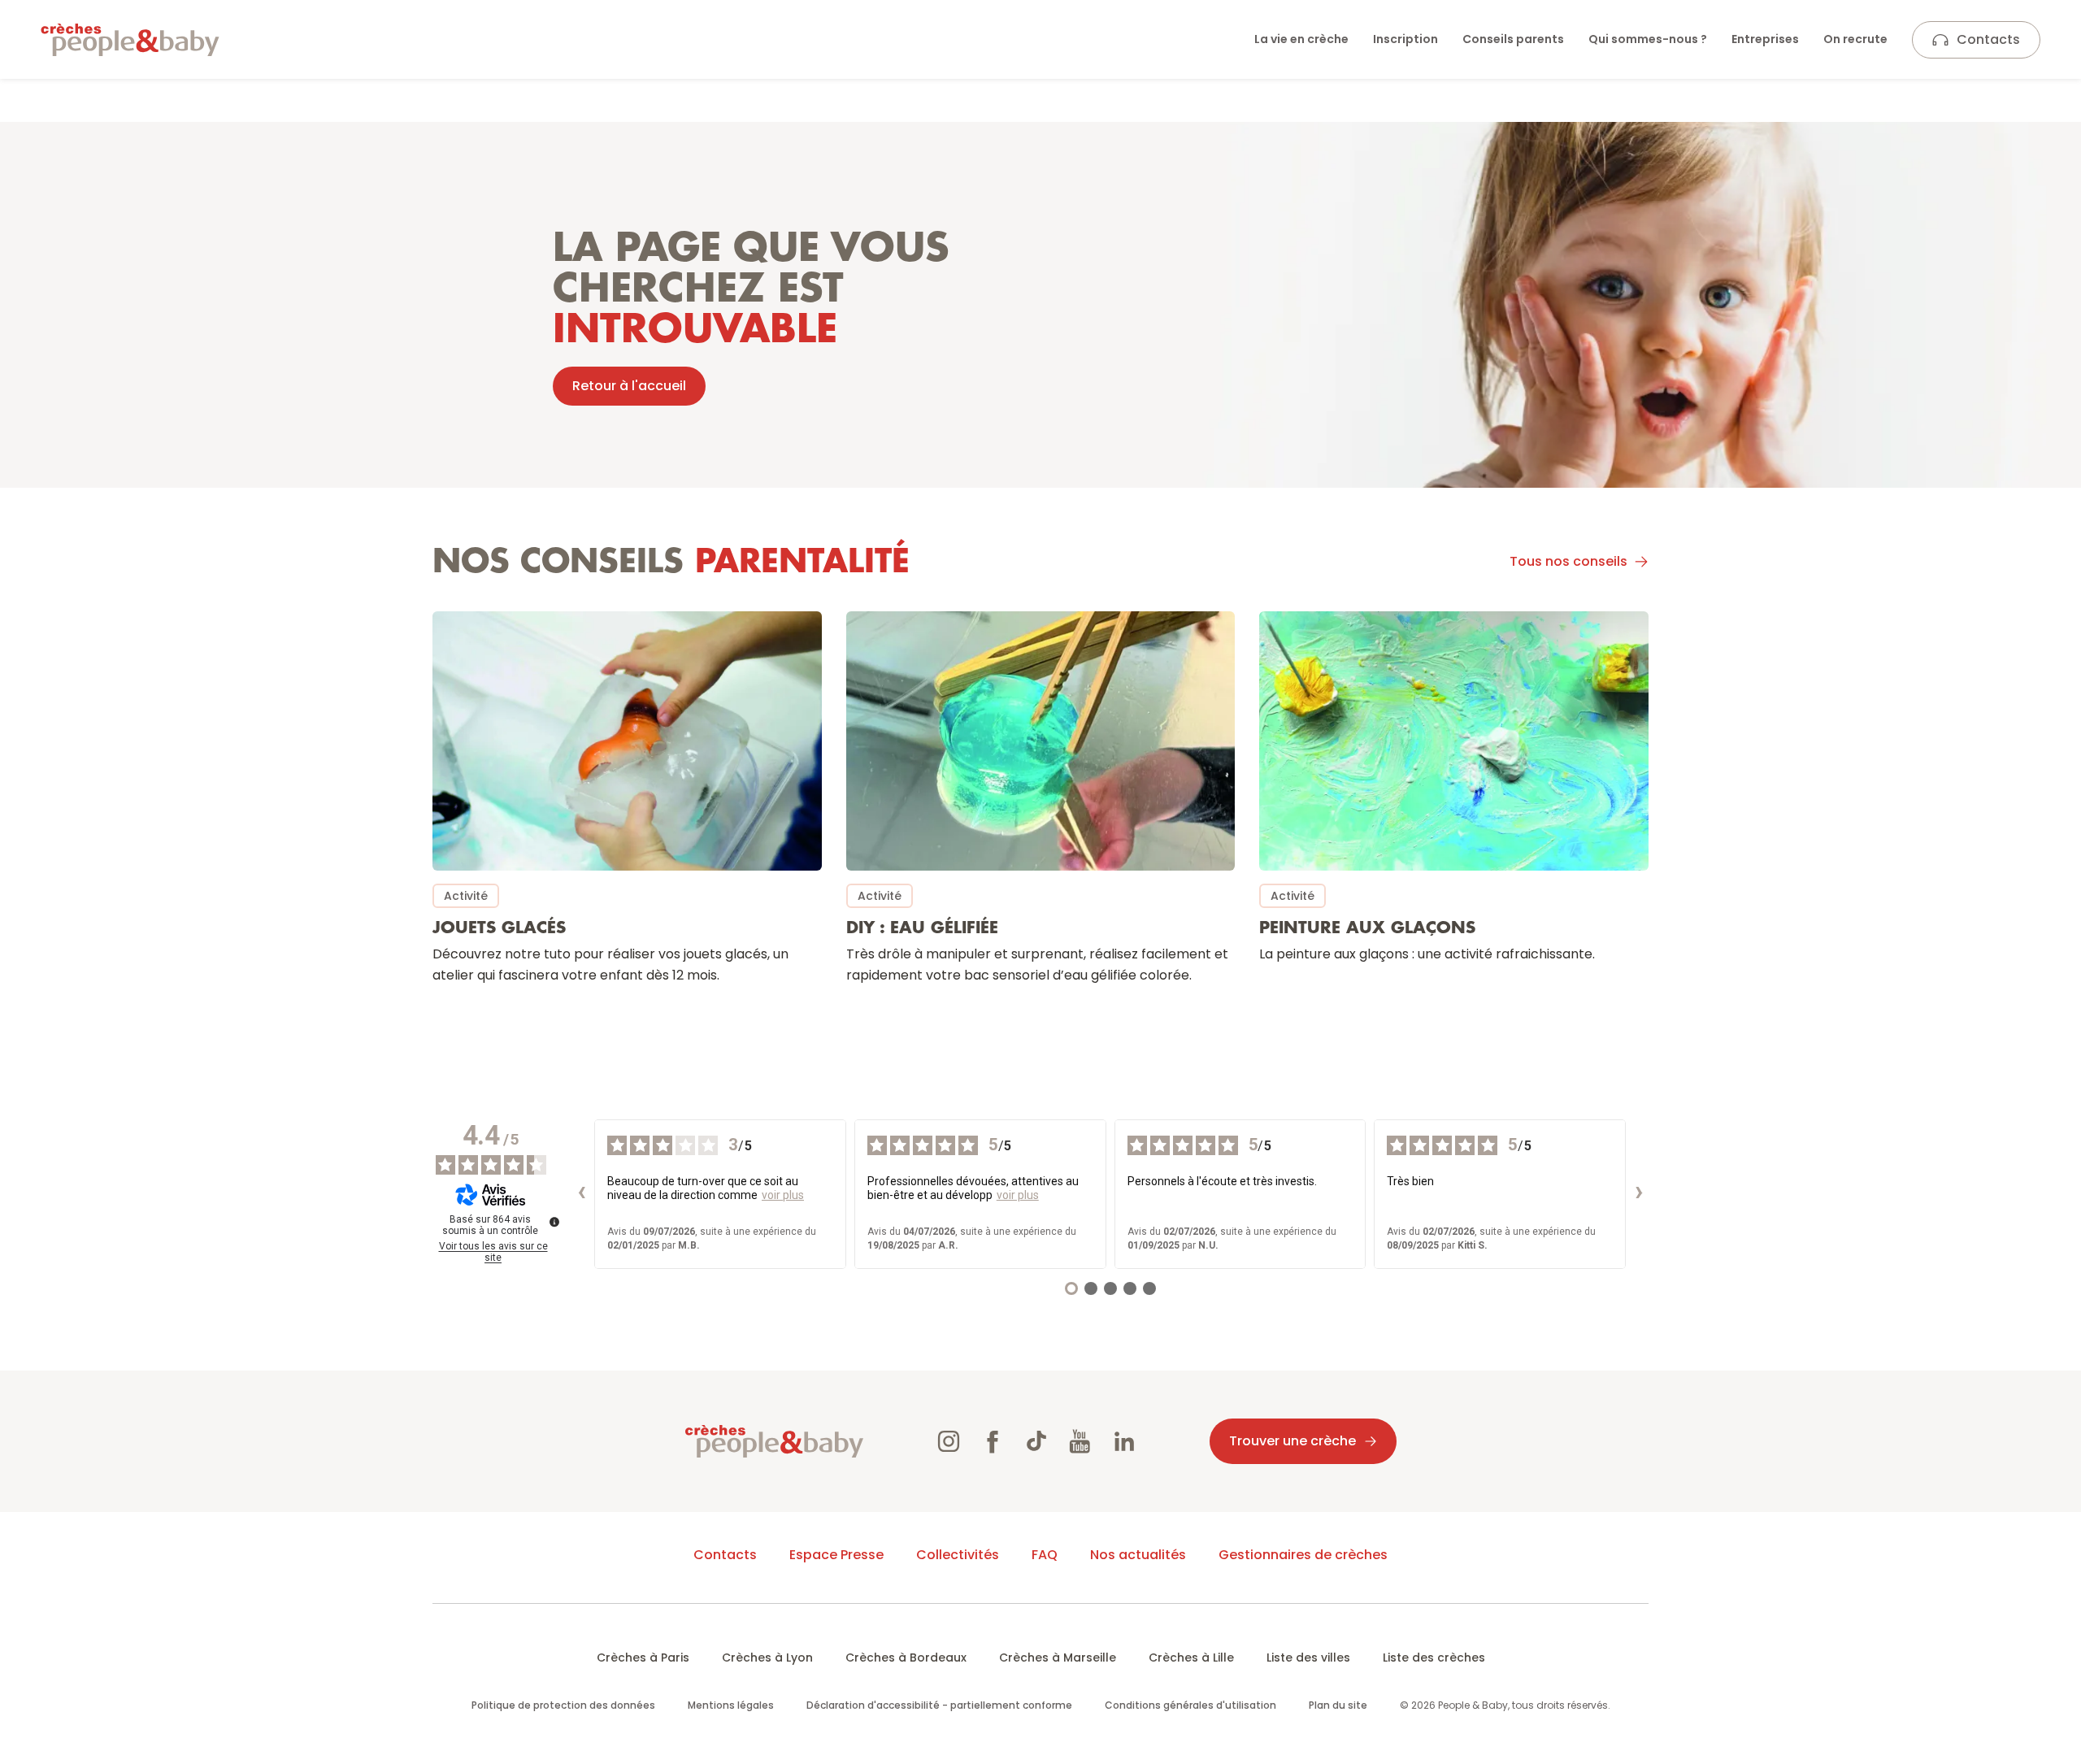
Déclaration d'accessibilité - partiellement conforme (939, 1705)
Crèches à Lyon (767, 1658)
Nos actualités (1138, 1555)
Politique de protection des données (563, 1705)
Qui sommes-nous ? (1648, 39)
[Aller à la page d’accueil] (130, 40)
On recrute (1855, 39)
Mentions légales (731, 1705)
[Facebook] (993, 1441)
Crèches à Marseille (1058, 1658)
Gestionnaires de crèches (1303, 1555)
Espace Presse (836, 1555)
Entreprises (1765, 39)
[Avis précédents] (581, 1194)
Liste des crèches (1434, 1658)
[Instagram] (949, 1441)
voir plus (783, 1195)
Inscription (1405, 39)
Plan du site (1338, 1705)
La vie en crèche (1301, 39)
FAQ (1045, 1555)
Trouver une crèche (1292, 1441)
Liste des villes (1308, 1658)
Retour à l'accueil (629, 386)
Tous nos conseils (1568, 561)
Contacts (1988, 39)
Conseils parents (1513, 39)
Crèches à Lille (1191, 1658)
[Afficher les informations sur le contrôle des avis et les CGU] (554, 1222)
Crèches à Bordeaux (906, 1658)
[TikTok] (1036, 1441)
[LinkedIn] (1124, 1441)
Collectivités (958, 1555)
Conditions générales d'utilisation (1190, 1705)
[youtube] (1080, 1441)
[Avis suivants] (1639, 1194)
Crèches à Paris (643, 1658)
